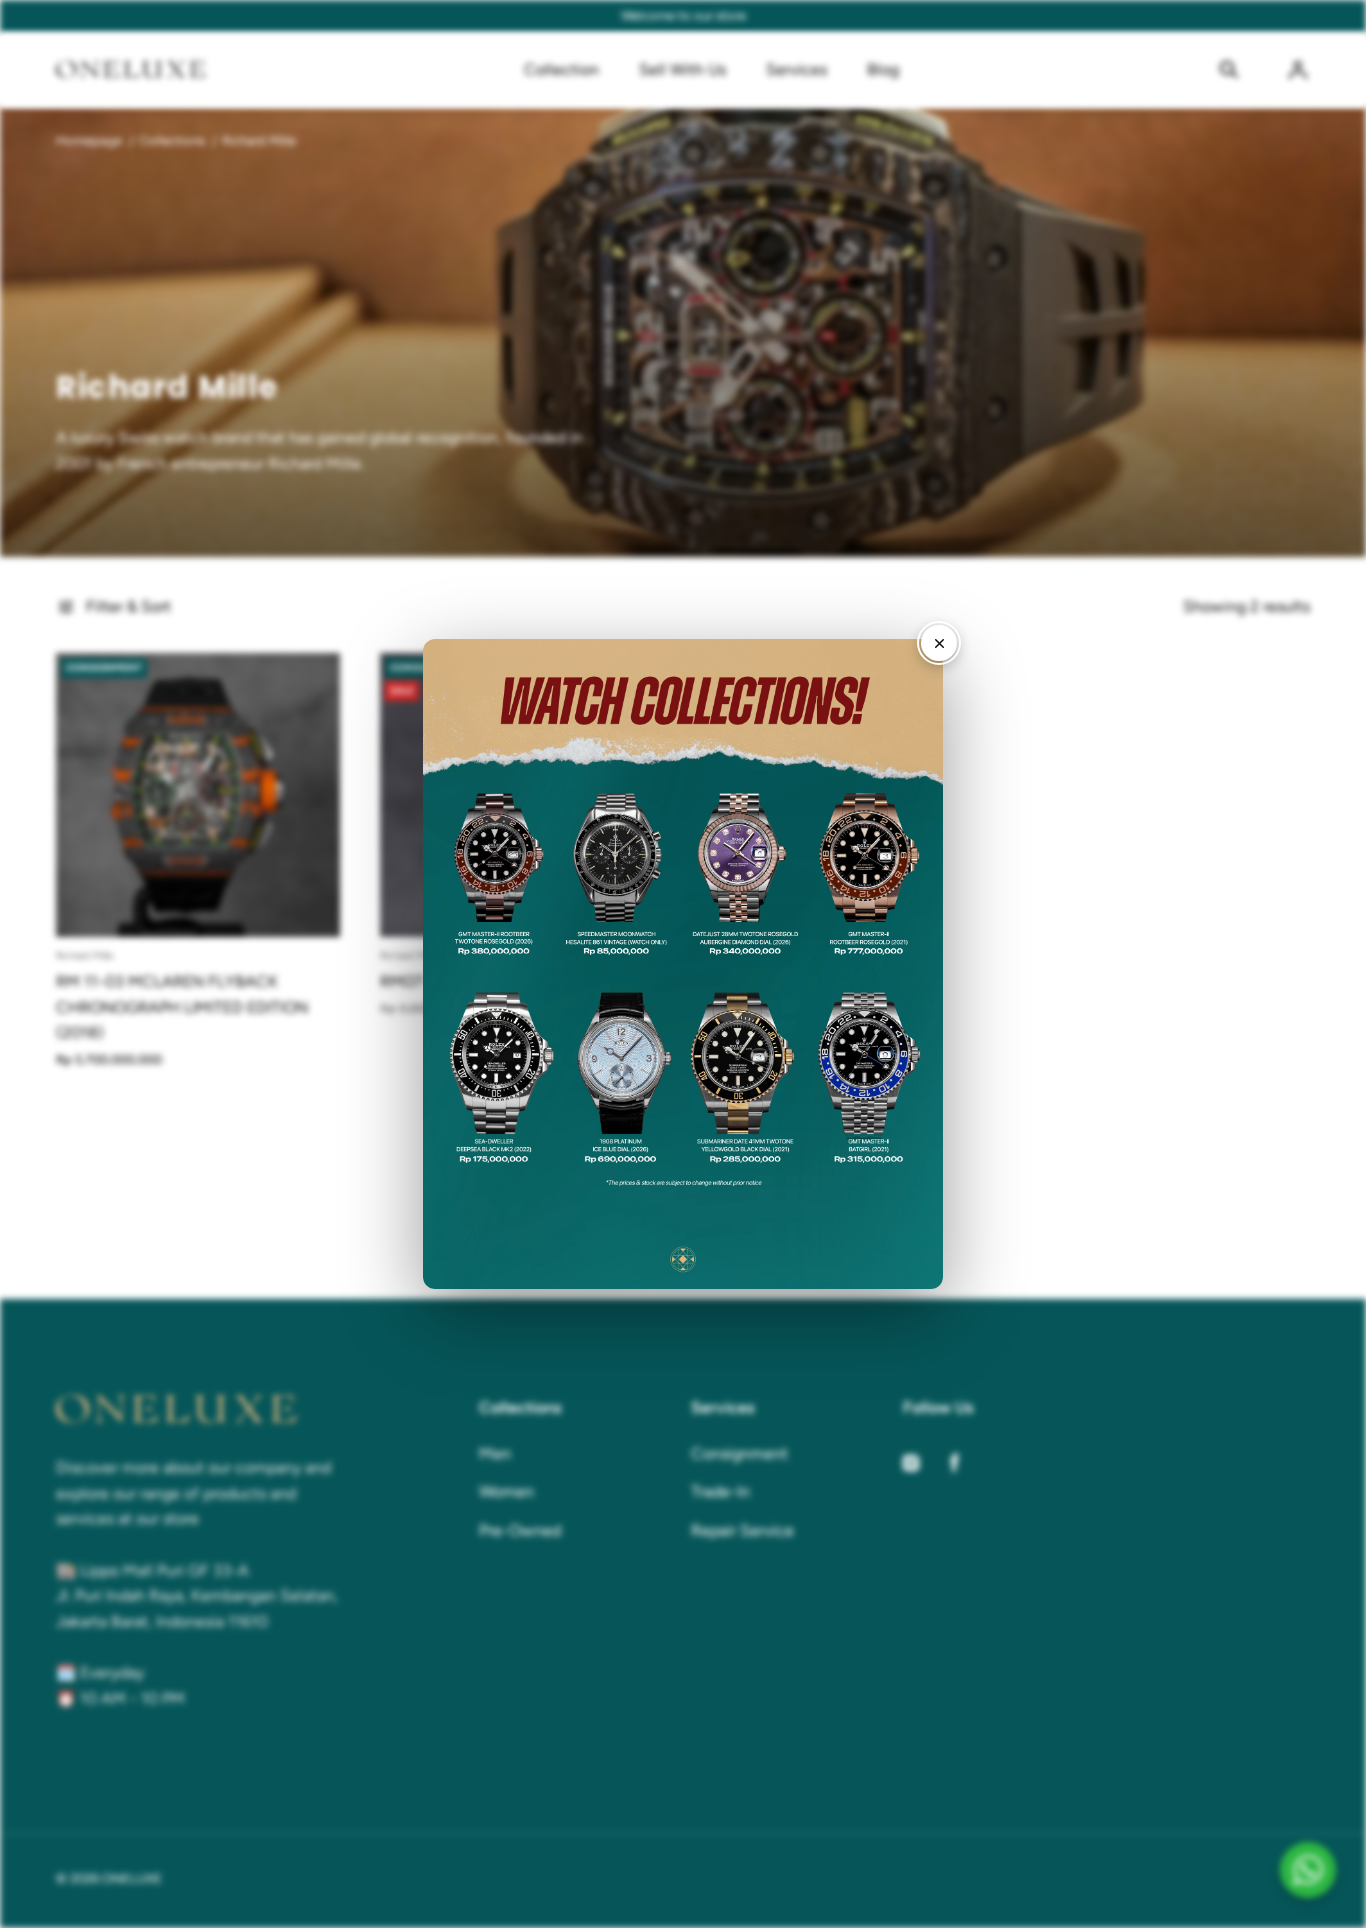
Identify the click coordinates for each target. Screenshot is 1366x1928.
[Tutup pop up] (939, 643)
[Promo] (683, 964)
